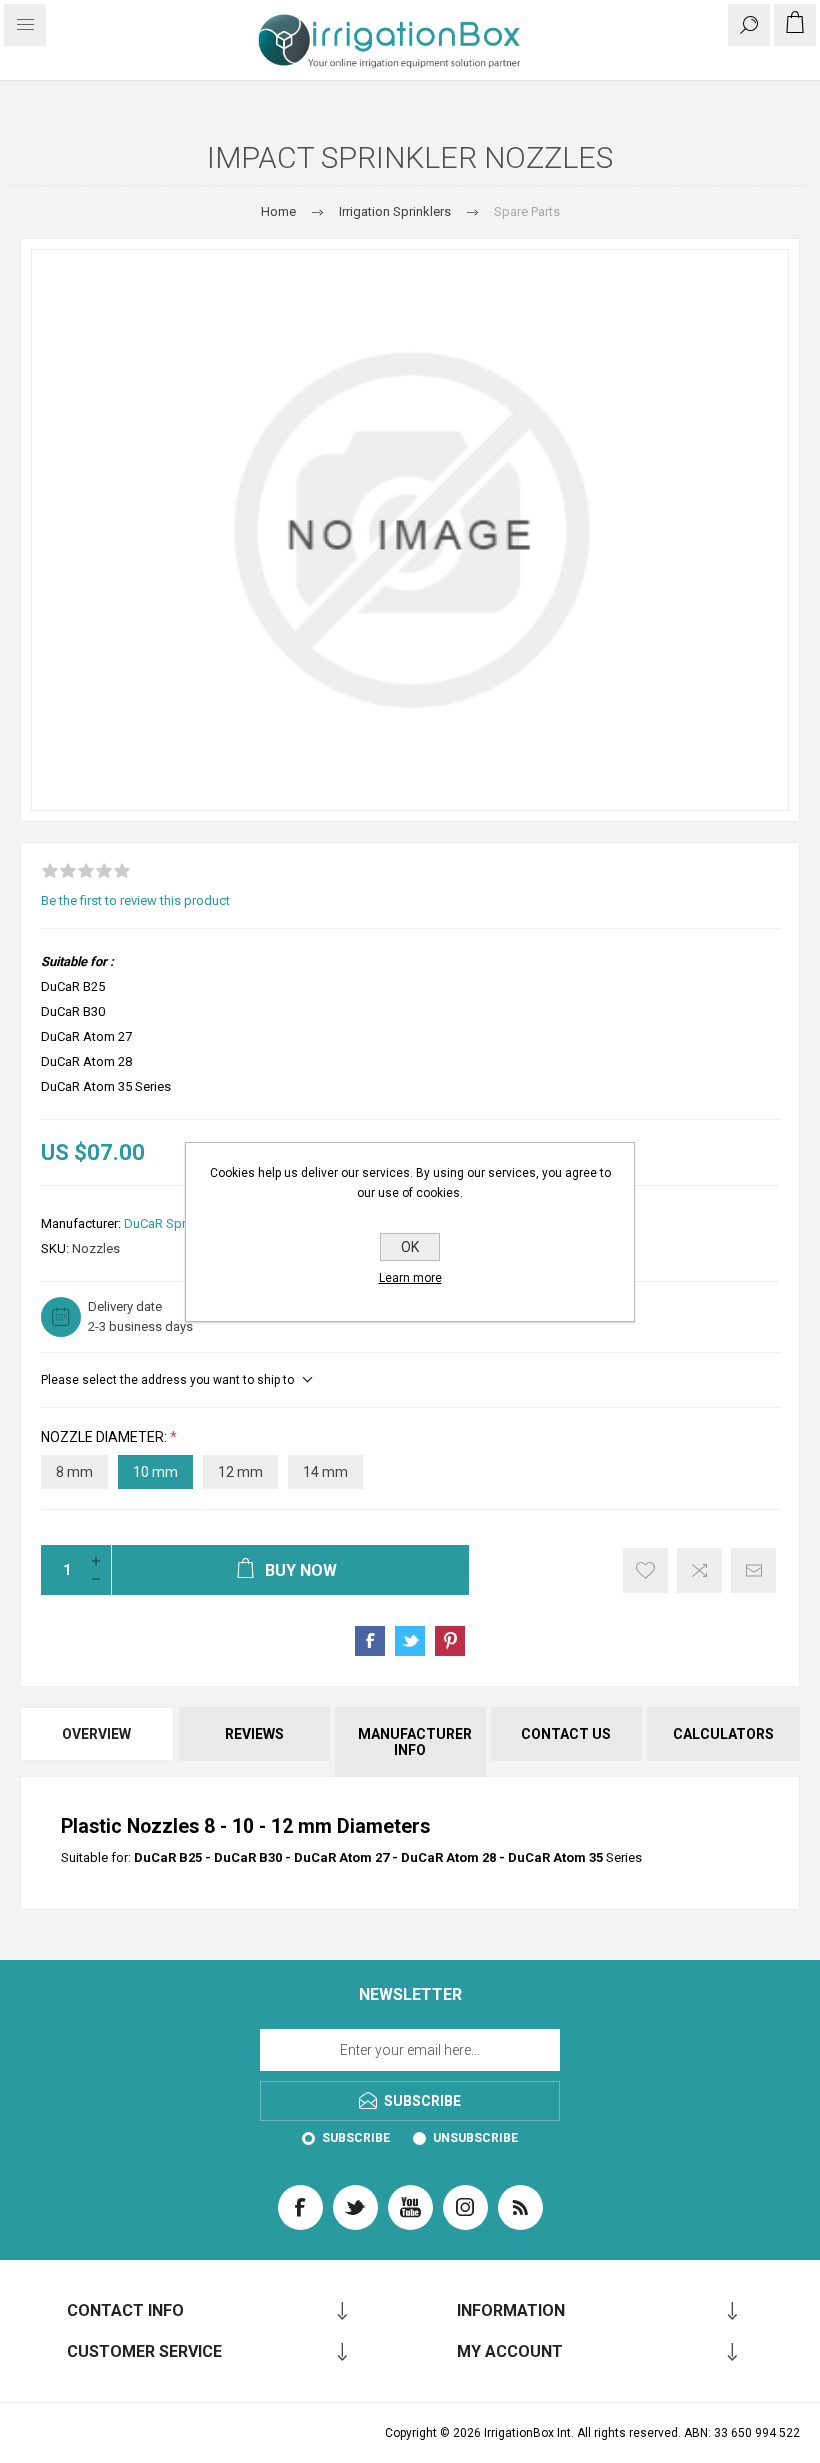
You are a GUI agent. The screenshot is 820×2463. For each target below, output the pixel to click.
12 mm (240, 1472)
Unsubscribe (475, 2138)
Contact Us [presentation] (566, 1734)
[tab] (98, 1742)
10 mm (155, 1472)
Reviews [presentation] (254, 1734)
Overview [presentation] (96, 1734)
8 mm (74, 1472)
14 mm (325, 1472)
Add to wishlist (645, 1570)
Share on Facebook (370, 1641)
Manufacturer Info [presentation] (415, 1742)
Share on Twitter (410, 1641)
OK (410, 1247)
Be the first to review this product (135, 900)
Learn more (410, 1278)
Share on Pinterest (450, 1641)
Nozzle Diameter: (105, 1437)
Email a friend (753, 1570)
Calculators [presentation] (723, 1734)
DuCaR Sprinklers (174, 1223)
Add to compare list (699, 1570)
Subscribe (356, 2138)
